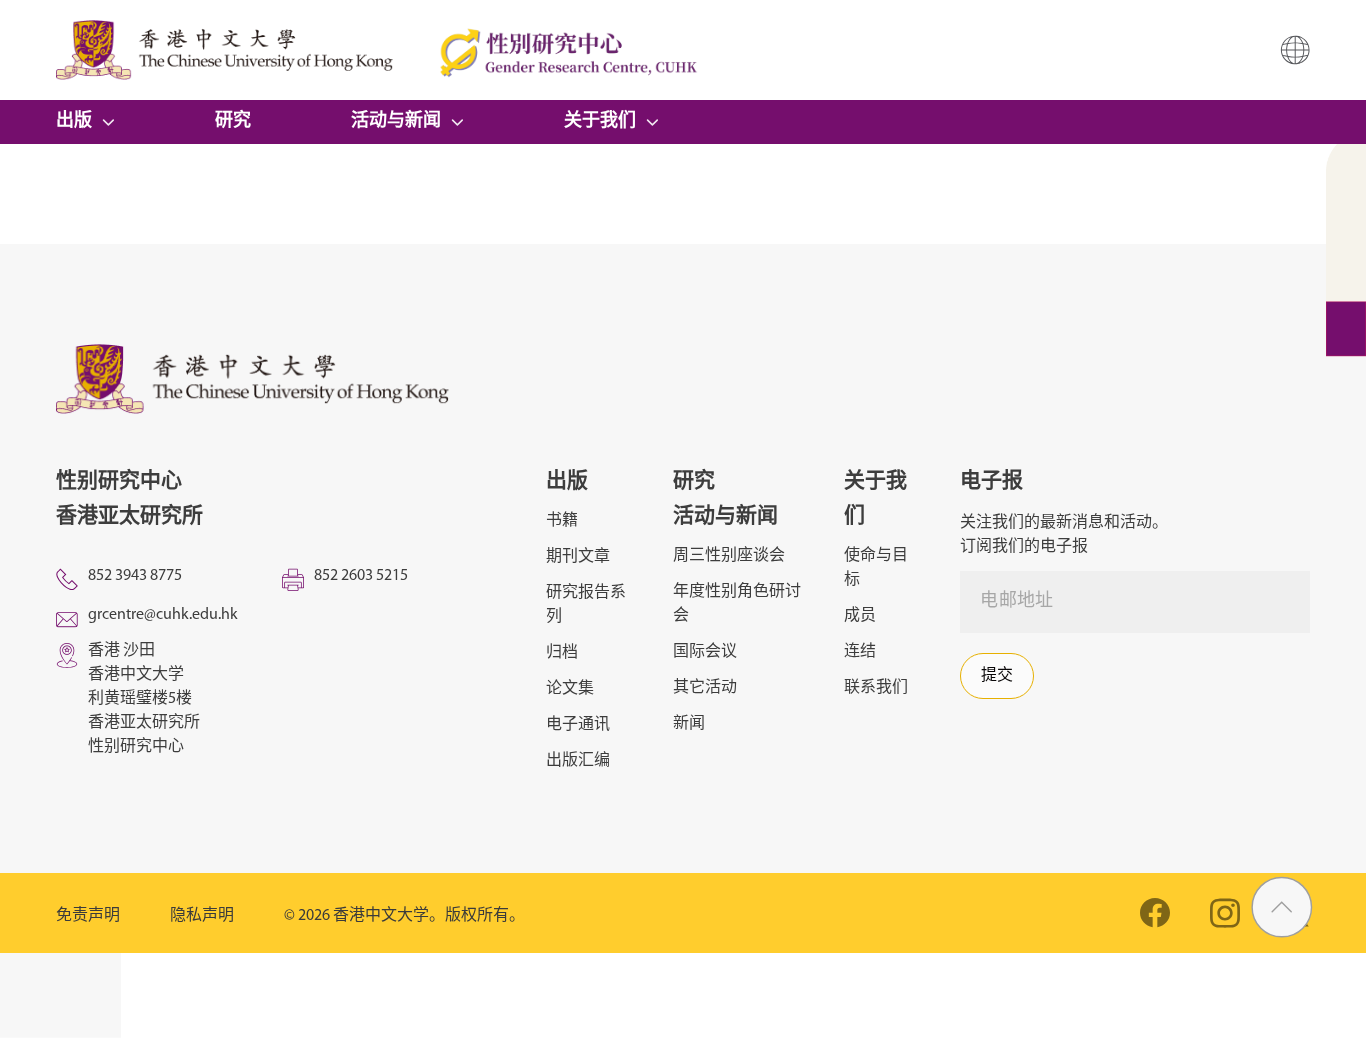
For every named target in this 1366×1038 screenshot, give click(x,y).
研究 (233, 122)
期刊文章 (578, 557)
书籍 (562, 521)
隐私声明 (202, 916)
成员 (860, 616)
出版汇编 (578, 761)
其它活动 (705, 688)
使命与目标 (876, 568)
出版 (74, 122)
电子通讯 (578, 725)
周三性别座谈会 (729, 556)
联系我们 (876, 688)
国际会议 (705, 652)
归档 (562, 653)
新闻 (689, 724)
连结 (860, 652)
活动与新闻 (396, 122)
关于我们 (600, 122)
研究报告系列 (586, 605)
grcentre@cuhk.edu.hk (163, 615)
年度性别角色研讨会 (737, 604)
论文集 (570, 689)
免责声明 (88, 916)
